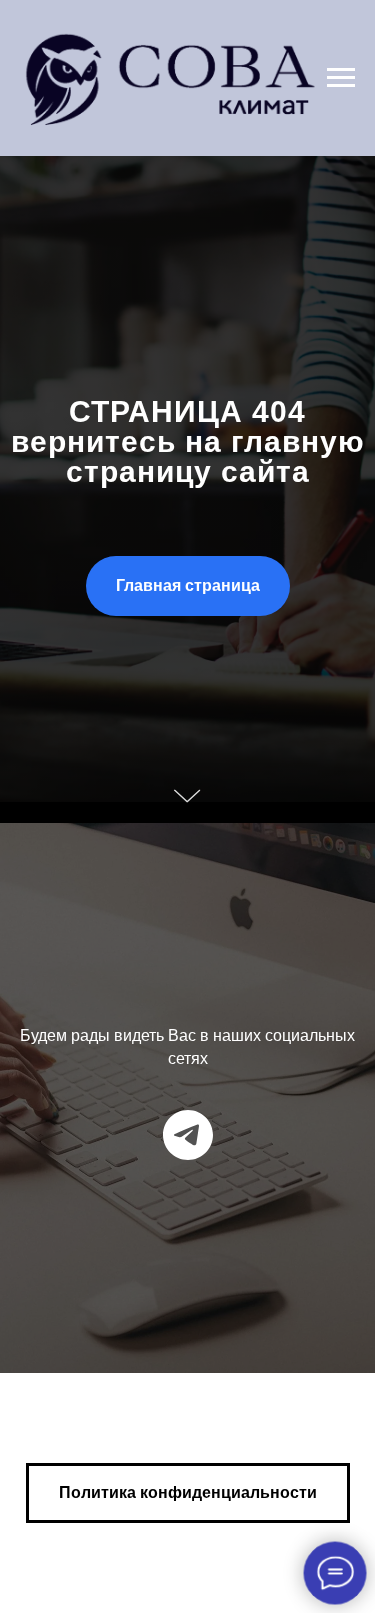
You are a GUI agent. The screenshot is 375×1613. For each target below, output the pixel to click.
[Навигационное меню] (341, 78)
